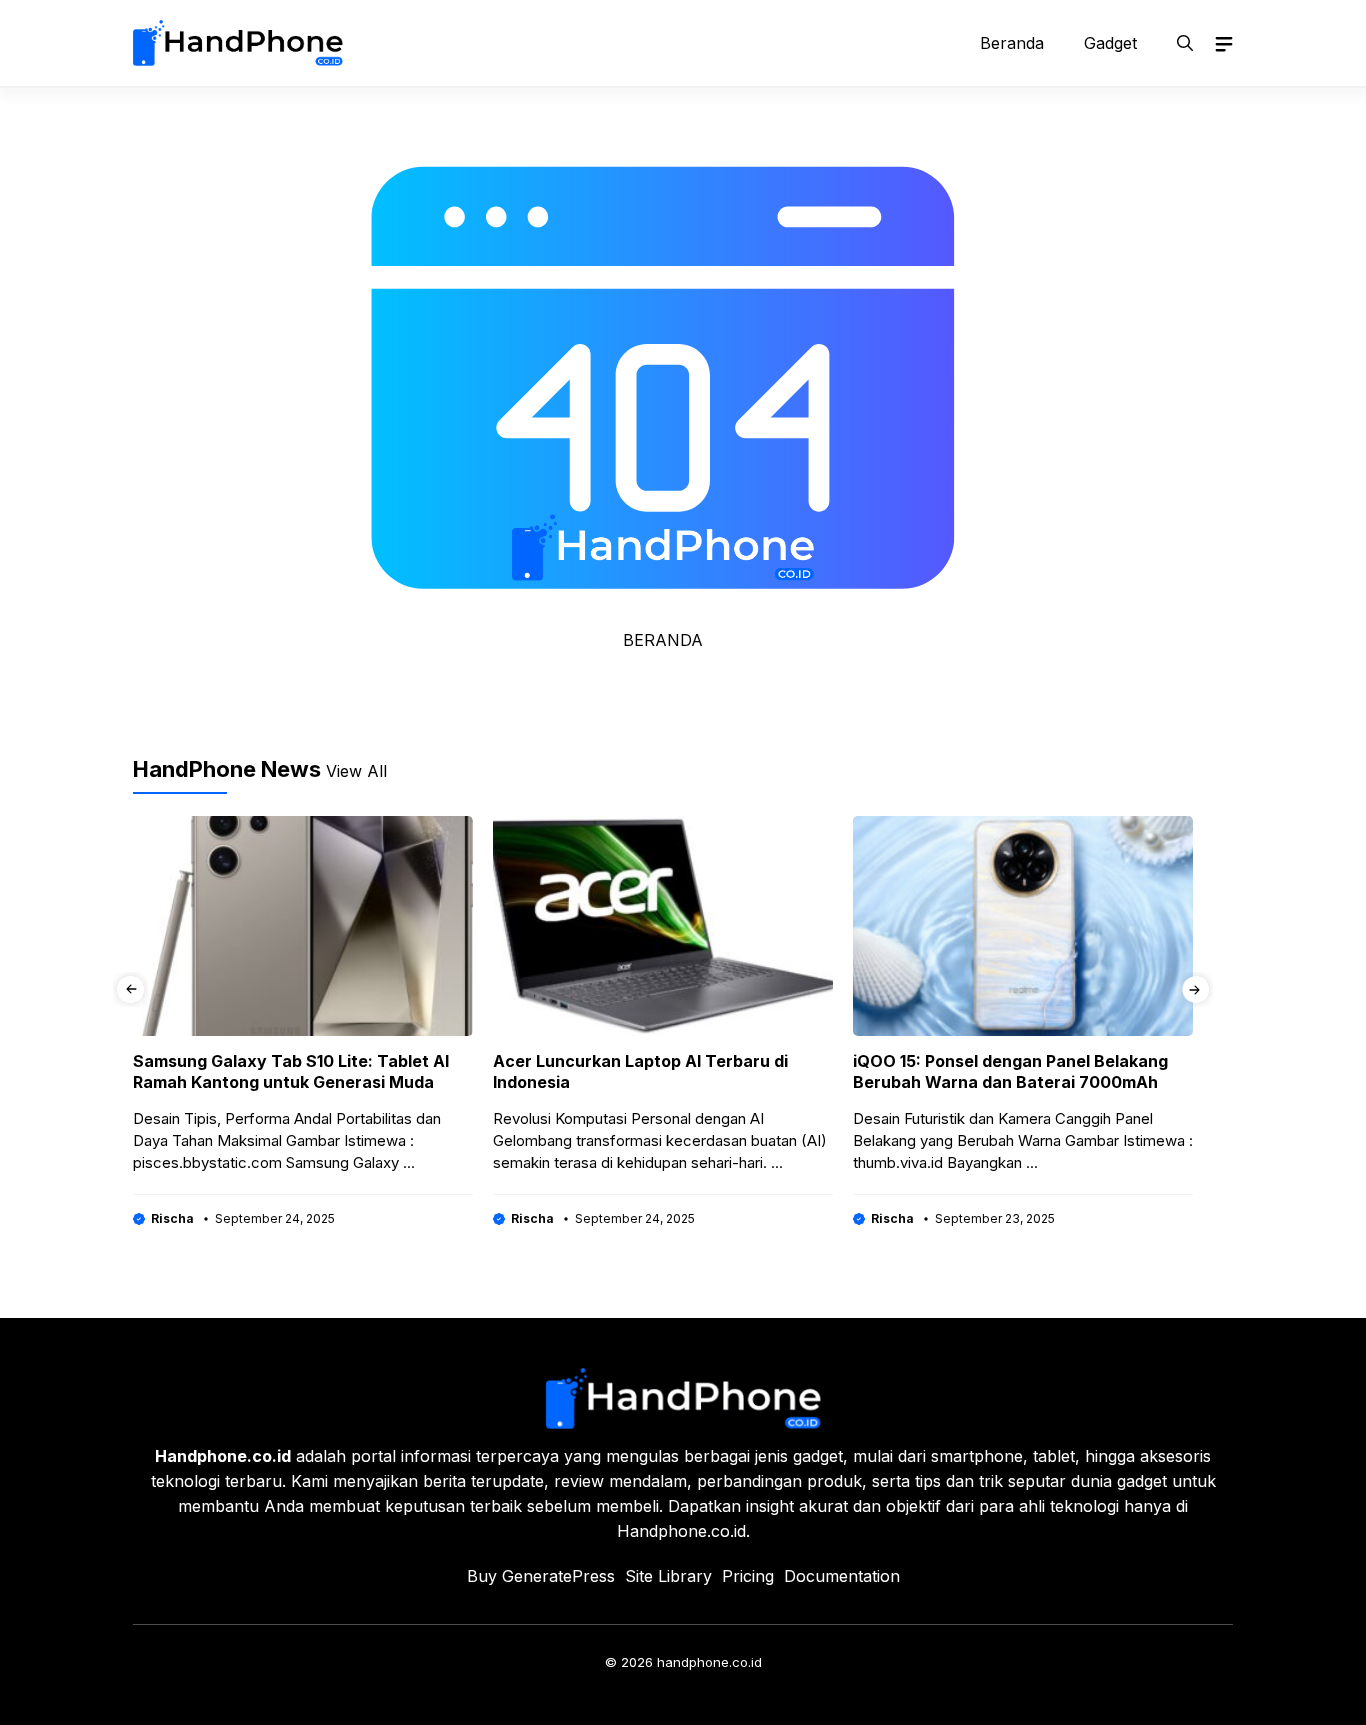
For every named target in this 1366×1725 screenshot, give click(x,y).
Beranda (1012, 43)
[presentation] (130, 989)
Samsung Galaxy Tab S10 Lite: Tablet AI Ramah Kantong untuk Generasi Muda (291, 1071)
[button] (1185, 43)
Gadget (1110, 43)
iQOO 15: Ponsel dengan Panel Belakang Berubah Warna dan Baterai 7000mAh (1010, 1071)
